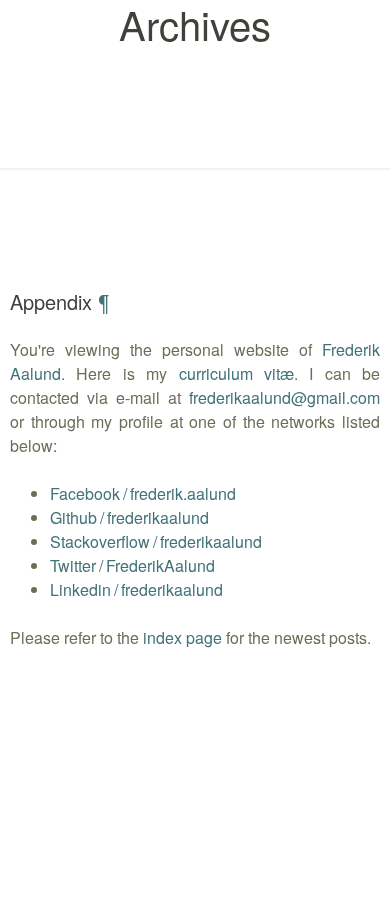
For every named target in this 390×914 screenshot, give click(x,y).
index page (182, 637)
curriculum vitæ (236, 373)
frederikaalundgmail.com (284, 397)
